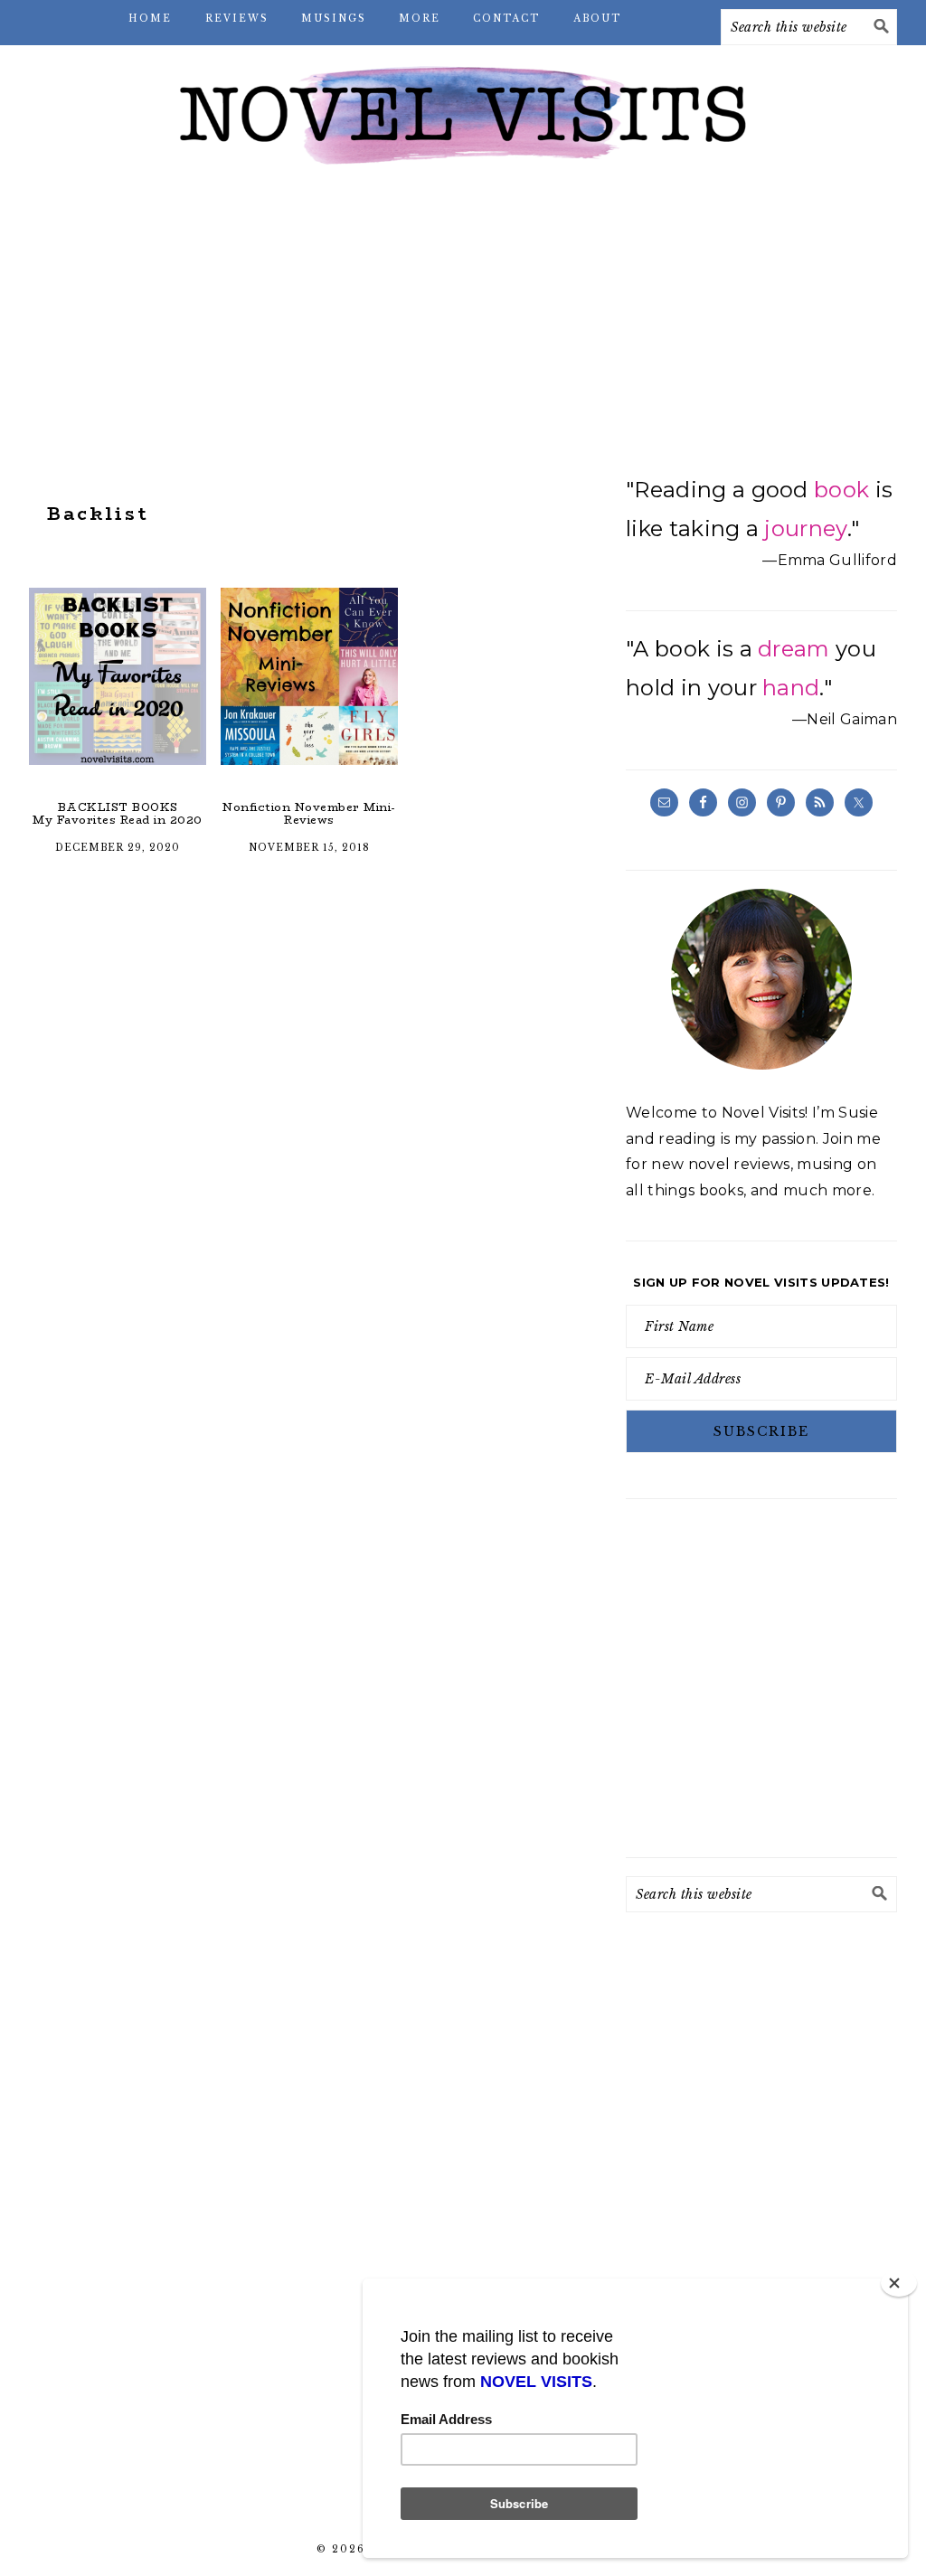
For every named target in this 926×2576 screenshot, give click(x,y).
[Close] (899, 2283)
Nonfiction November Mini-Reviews (309, 813)
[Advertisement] (463, 326)
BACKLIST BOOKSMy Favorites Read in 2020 (118, 813)
